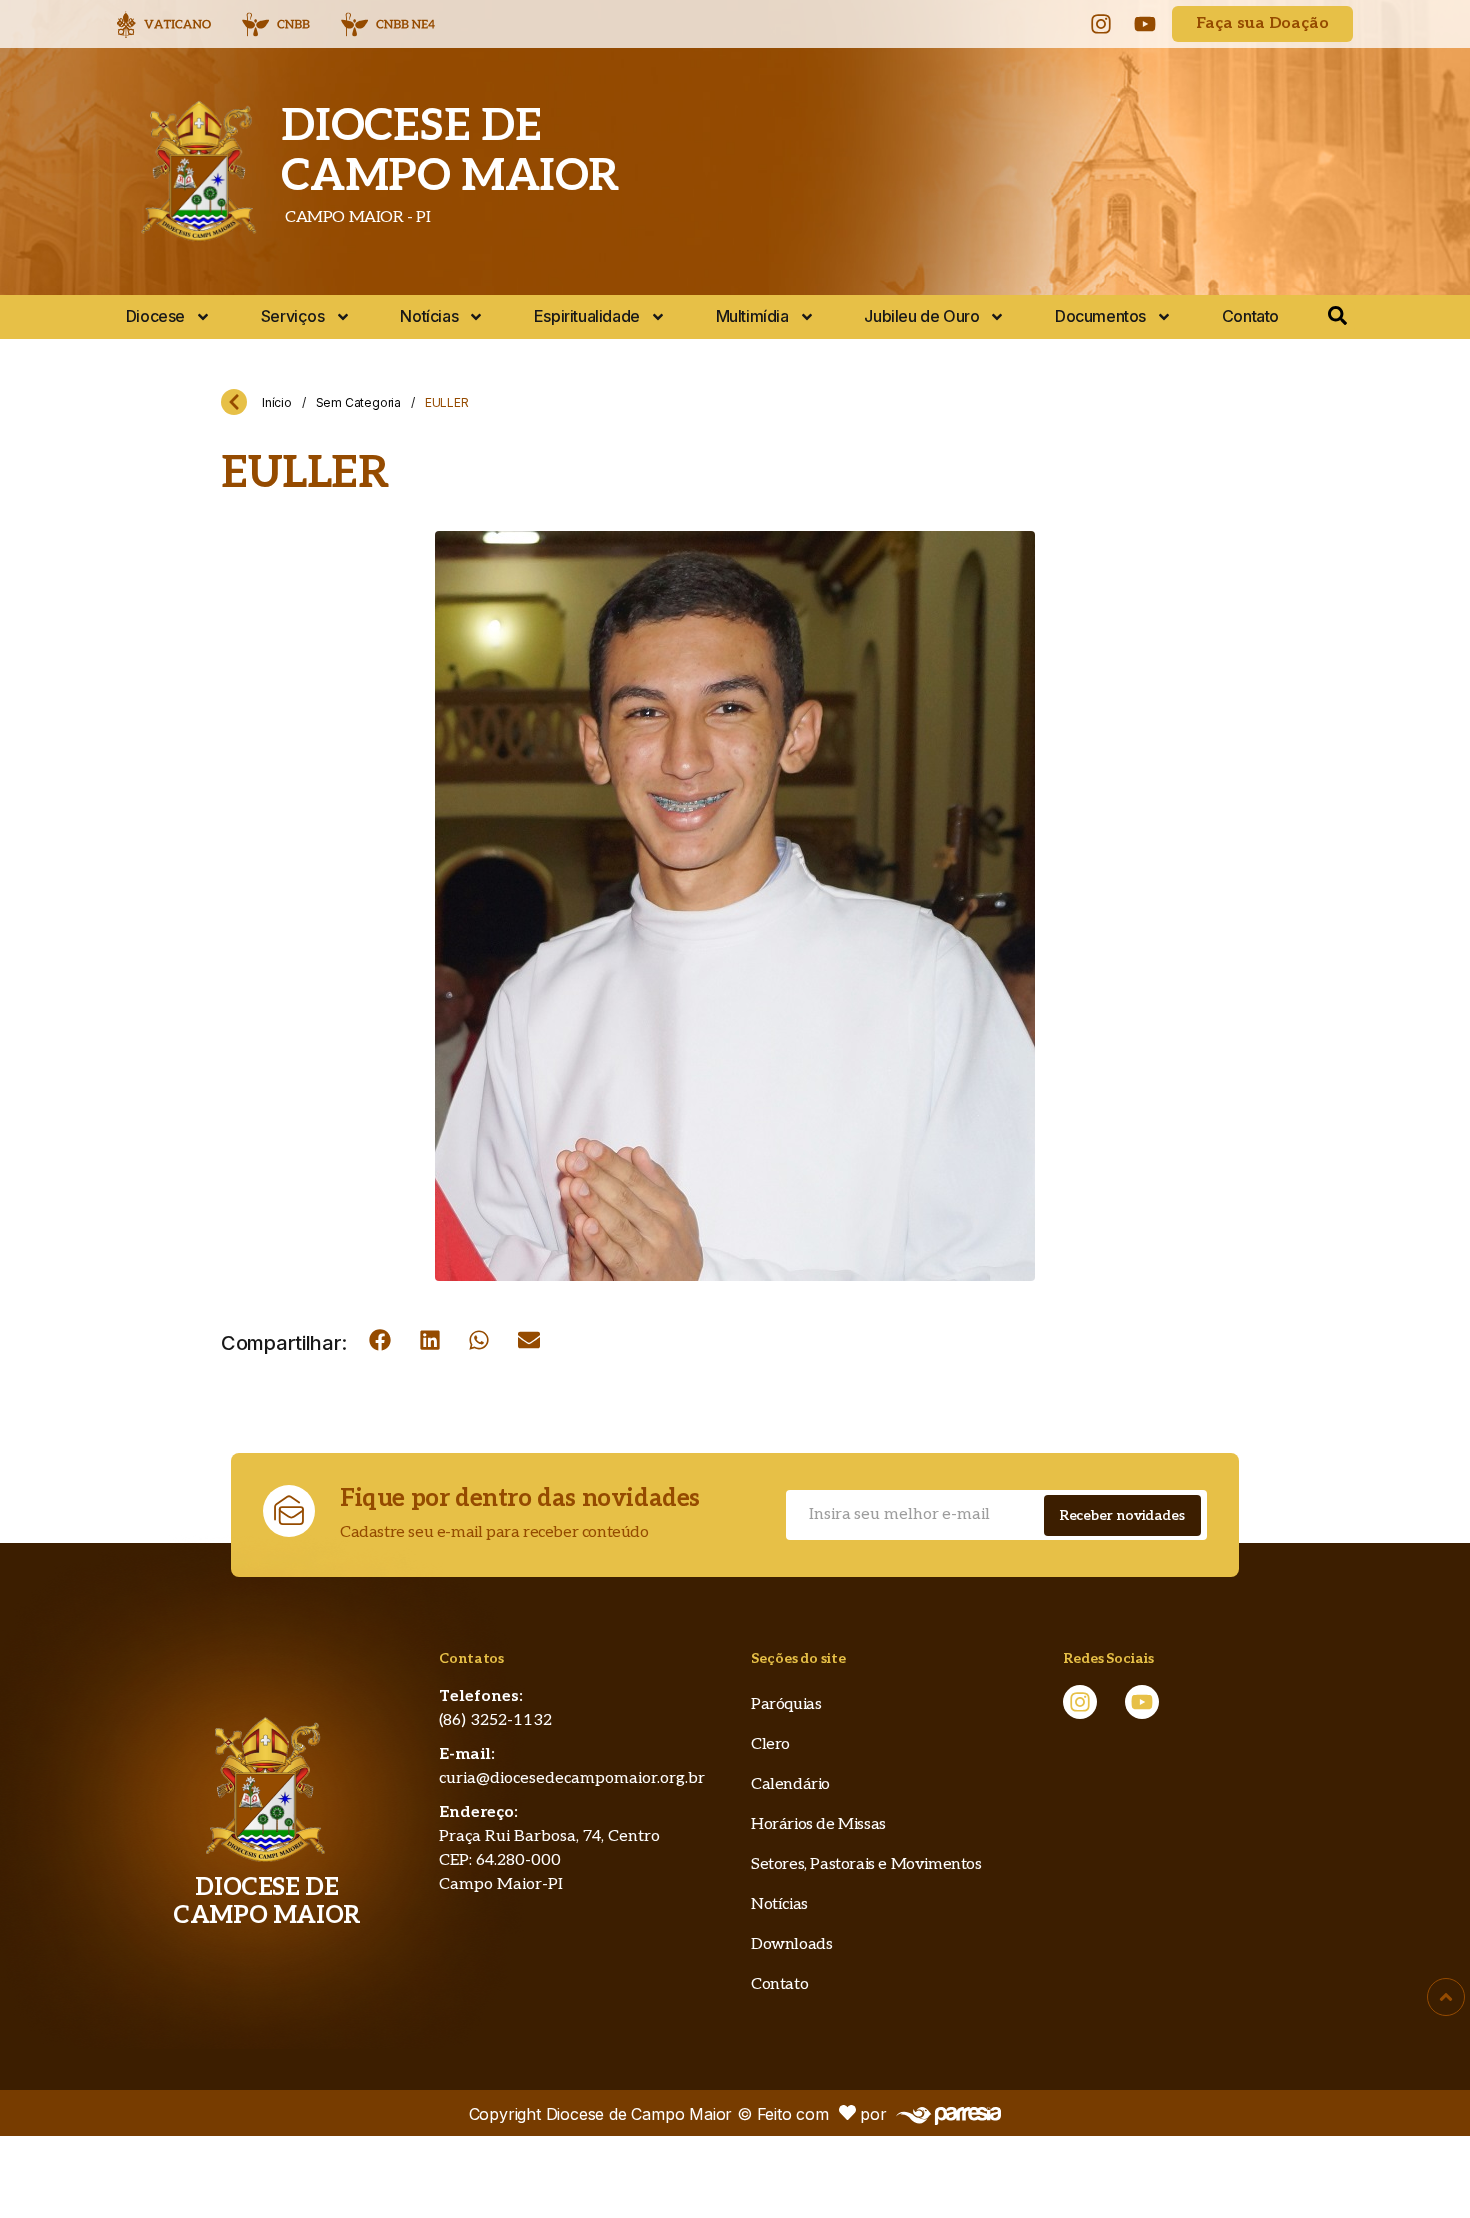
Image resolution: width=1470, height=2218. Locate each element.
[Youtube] (1145, 24)
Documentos (1100, 316)
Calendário (790, 1784)
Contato (1250, 316)
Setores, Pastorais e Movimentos (866, 1864)
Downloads (791, 1944)
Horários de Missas (818, 1824)
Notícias (429, 316)
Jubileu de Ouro (921, 316)
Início (277, 402)
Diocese (155, 316)
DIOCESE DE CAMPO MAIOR (450, 151)
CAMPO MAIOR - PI (355, 217)
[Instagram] (1101, 24)
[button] (380, 1340)
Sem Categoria (358, 402)
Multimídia (752, 316)
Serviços (293, 316)
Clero (770, 1744)
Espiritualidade (587, 316)
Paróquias (786, 1704)
